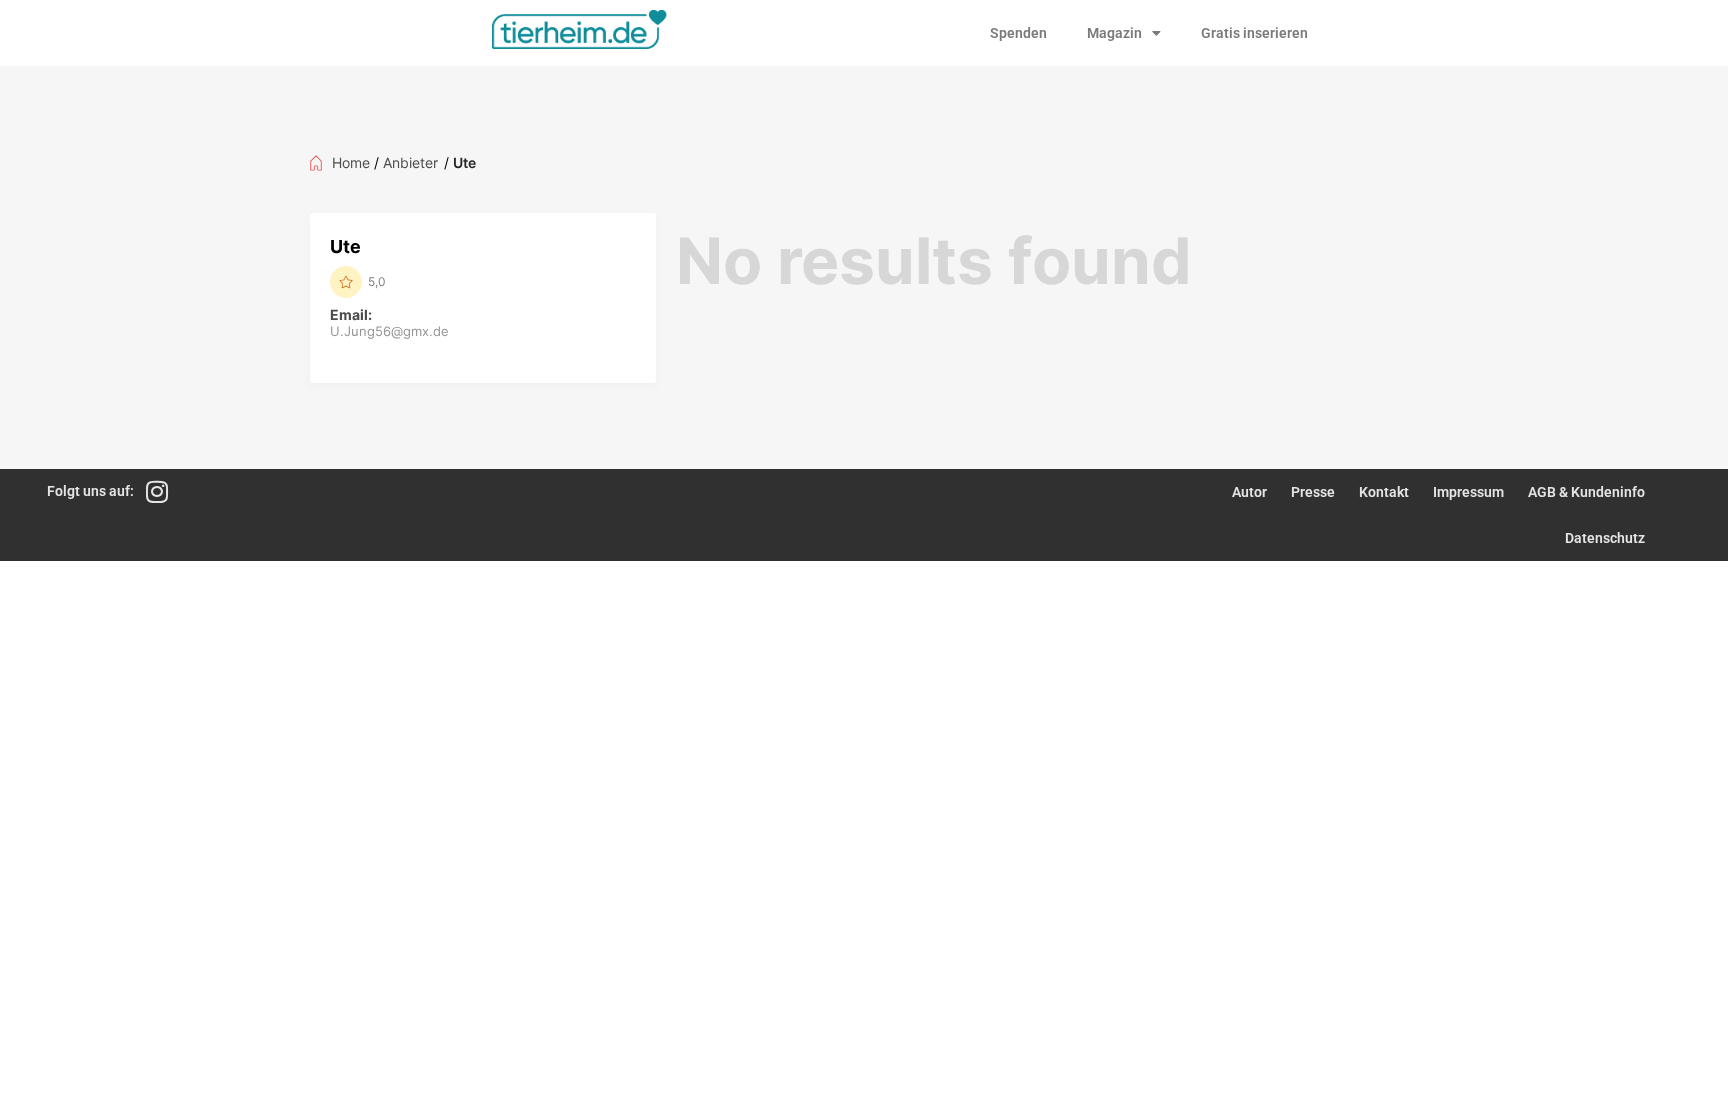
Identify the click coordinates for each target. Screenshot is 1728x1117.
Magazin (1114, 33)
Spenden (1018, 33)
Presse (1313, 492)
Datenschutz (1605, 538)
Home (351, 162)
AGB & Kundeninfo (1586, 492)
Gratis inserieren (1254, 33)
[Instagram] (156, 491)
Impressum (1468, 492)
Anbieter (410, 162)
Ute (345, 246)
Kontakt (1384, 492)
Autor (1249, 492)
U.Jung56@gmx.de (389, 331)
